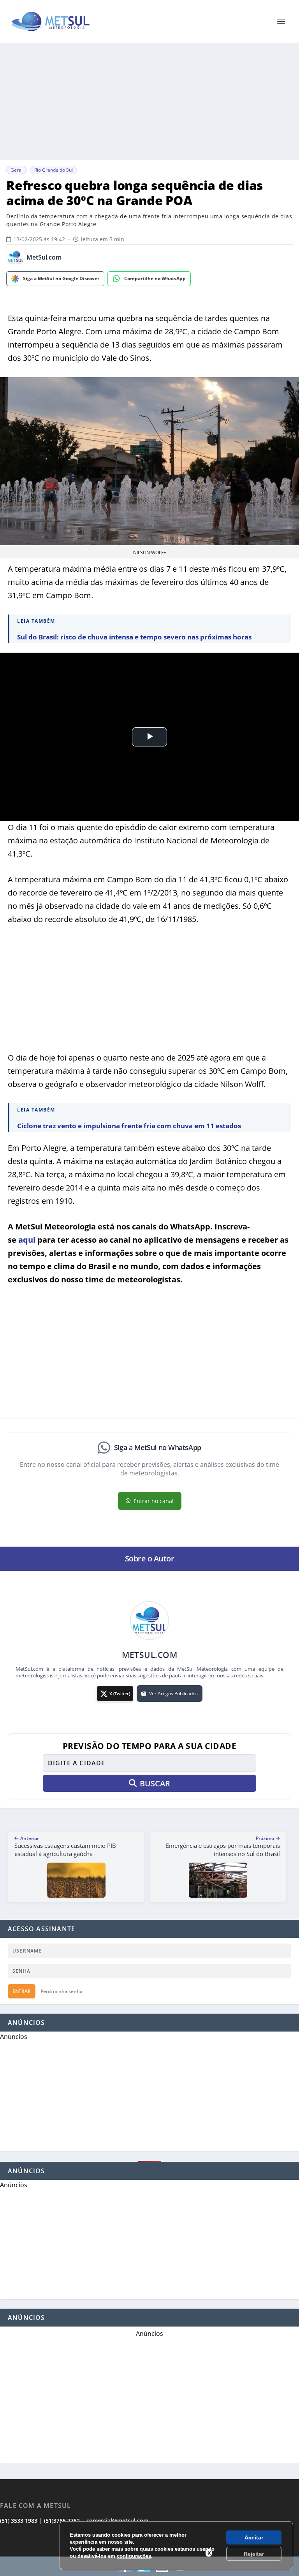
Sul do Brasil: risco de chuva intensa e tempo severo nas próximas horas (134, 637)
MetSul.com (44, 257)
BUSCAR (155, 1783)
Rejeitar (254, 2554)
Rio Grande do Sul (54, 170)
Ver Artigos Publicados (173, 1694)
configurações (134, 2556)
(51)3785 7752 (62, 2521)
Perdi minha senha (62, 1991)
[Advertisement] (149, 101)
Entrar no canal (154, 1501)
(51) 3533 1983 (19, 2521)
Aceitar (254, 2537)
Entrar (22, 1991)
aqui (27, 1240)
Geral (17, 170)
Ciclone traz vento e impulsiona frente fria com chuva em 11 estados (129, 1126)
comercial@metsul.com (117, 2521)
